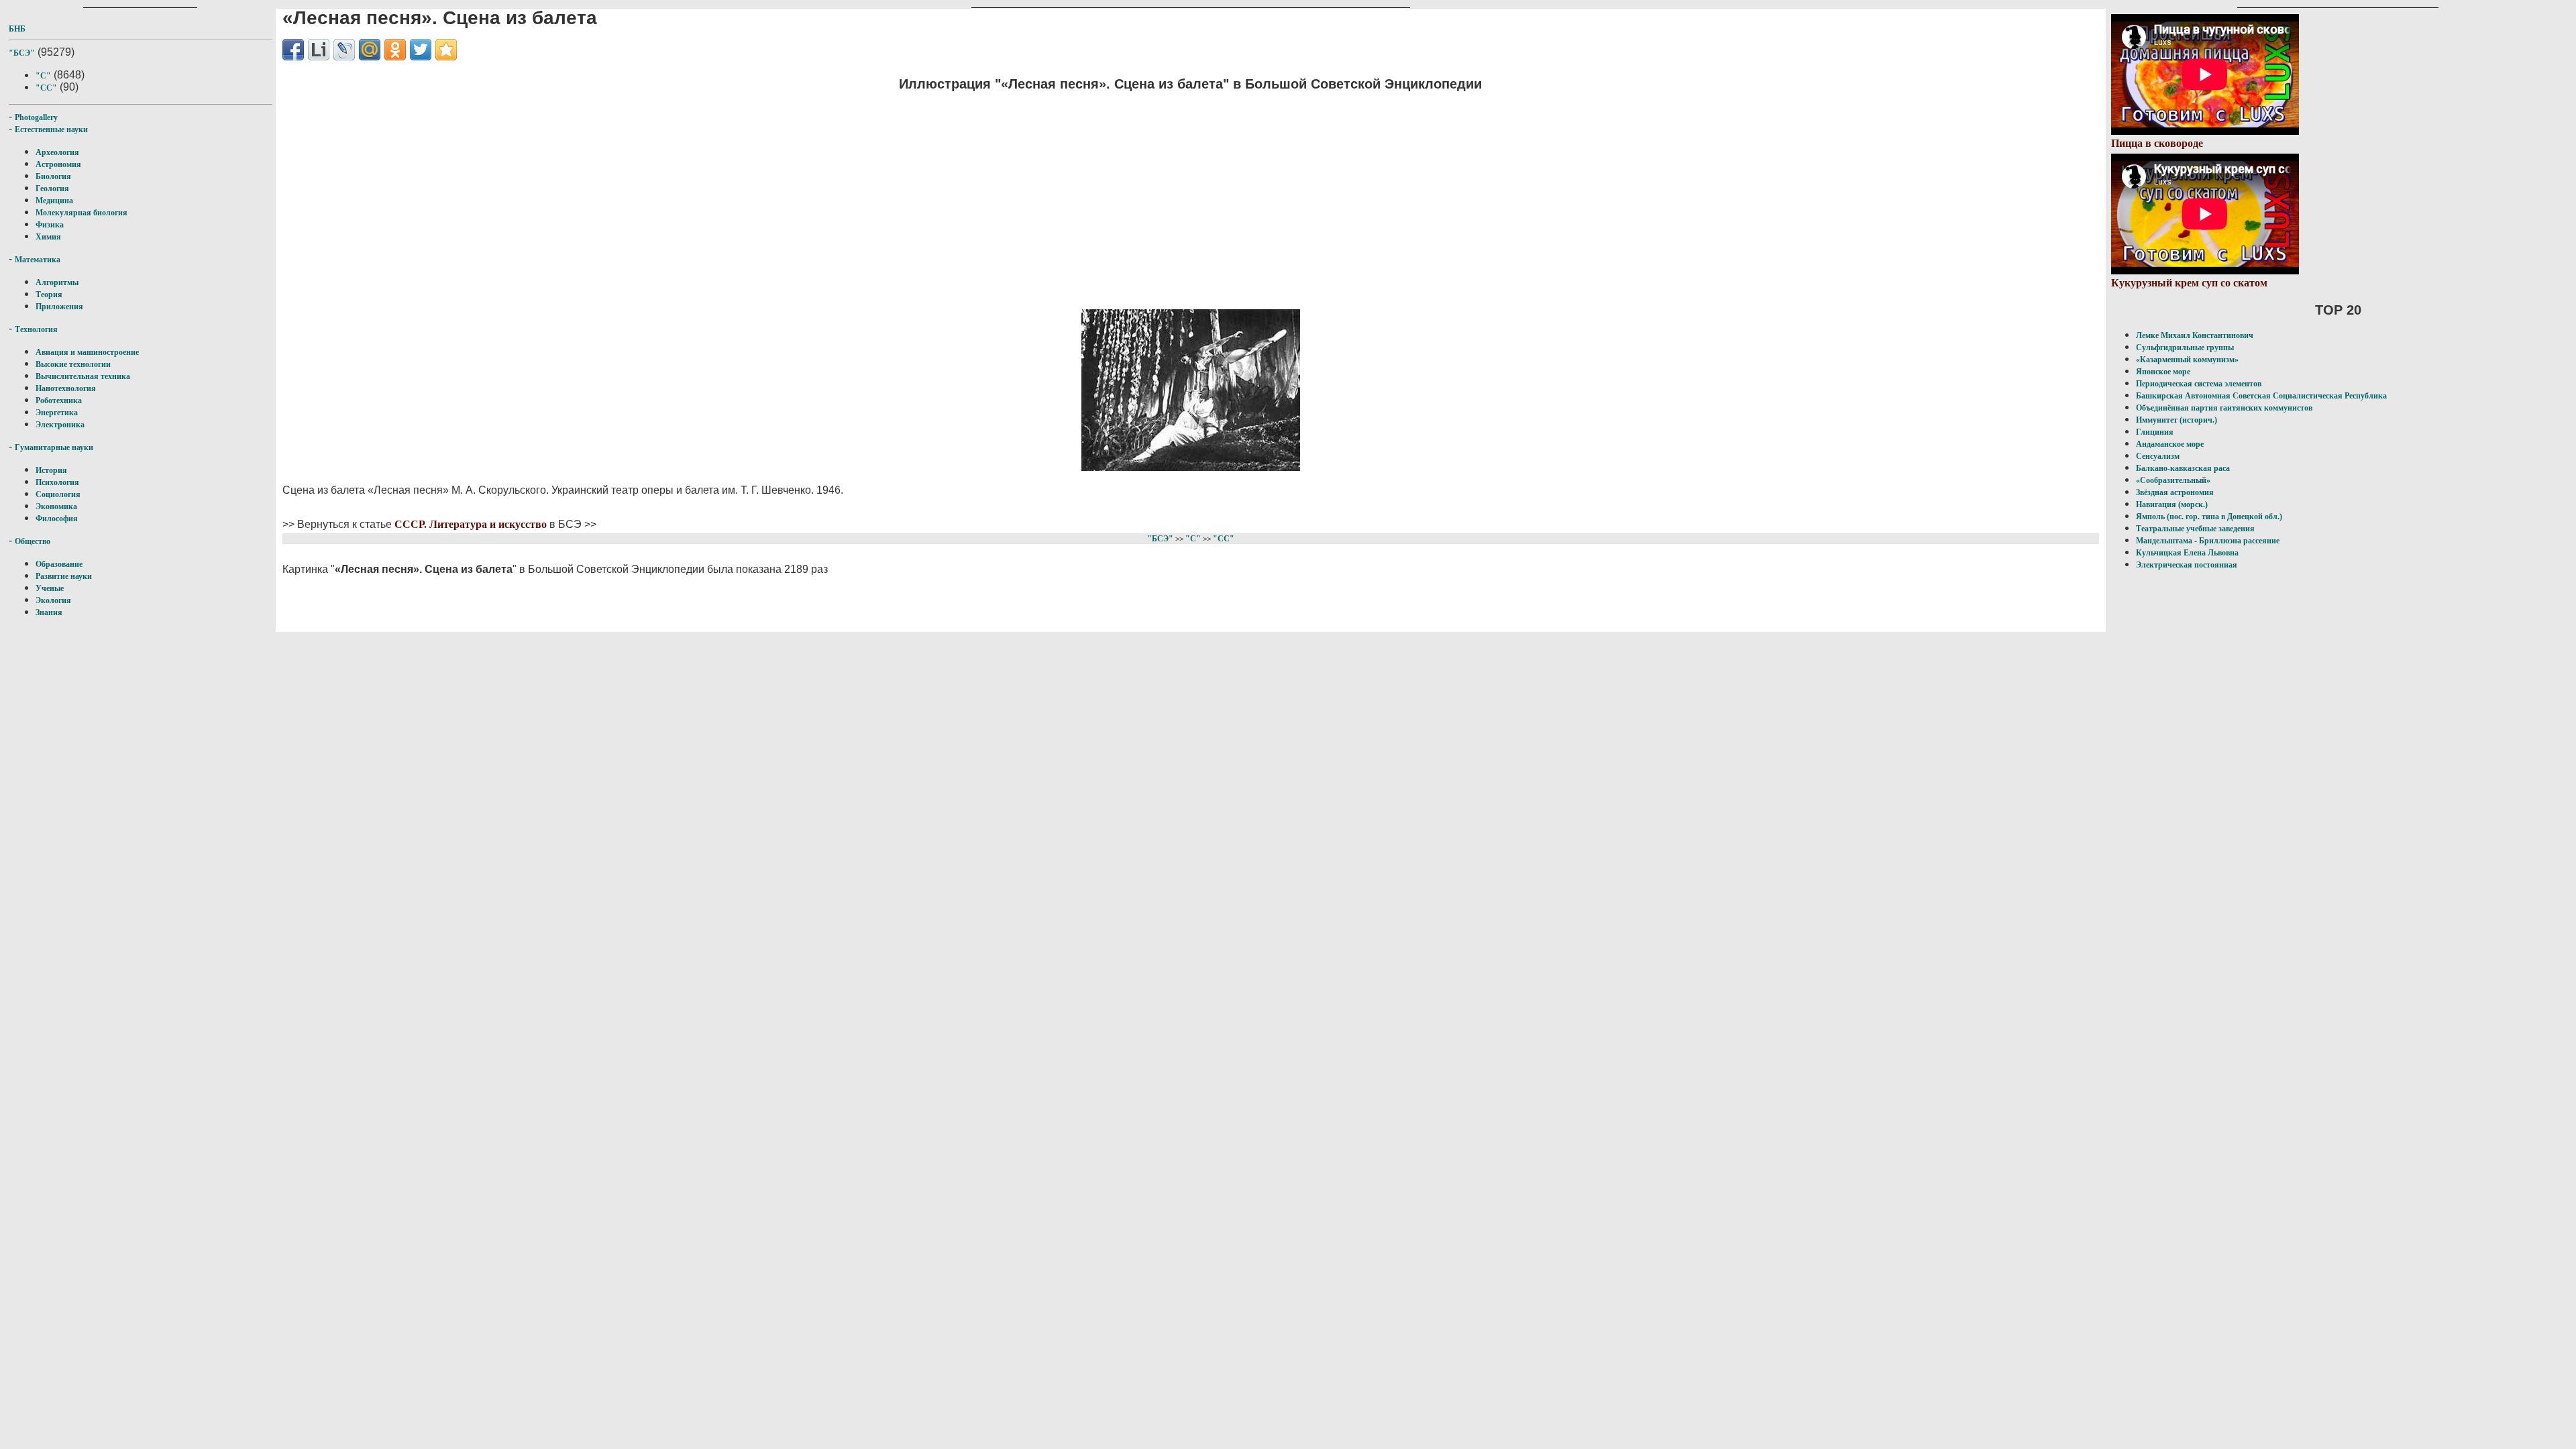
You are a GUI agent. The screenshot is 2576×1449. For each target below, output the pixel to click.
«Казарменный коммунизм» (2187, 360)
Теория (49, 294)
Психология (57, 482)
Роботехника (59, 400)
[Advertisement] (1191, 198)
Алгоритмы (57, 282)
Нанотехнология (66, 388)
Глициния (2155, 432)
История (51, 470)
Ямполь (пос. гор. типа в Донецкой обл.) (2209, 517)
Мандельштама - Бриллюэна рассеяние (2208, 541)
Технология (36, 329)
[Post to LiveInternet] (319, 50)
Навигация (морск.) (2172, 504)
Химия (48, 237)
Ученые (50, 588)
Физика (50, 225)
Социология (58, 494)
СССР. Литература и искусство (471, 524)
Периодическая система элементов (2199, 384)
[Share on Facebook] (293, 50)
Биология (53, 176)
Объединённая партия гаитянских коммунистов (2224, 408)
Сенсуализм (2158, 456)
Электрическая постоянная (2187, 565)
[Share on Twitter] (421, 50)
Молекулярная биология (82, 213)
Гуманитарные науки (54, 447)
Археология (57, 152)
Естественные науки (51, 129)
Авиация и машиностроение (87, 352)
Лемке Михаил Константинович (2195, 335)
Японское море (2163, 372)
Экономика (56, 506)
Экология (53, 600)
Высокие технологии (73, 364)
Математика (38, 260)
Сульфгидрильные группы (2185, 347)
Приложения (59, 307)
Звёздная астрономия (2175, 492)
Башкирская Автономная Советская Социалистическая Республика (2261, 396)
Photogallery (36, 117)
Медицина (54, 201)
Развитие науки (64, 576)
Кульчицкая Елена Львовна (2187, 553)
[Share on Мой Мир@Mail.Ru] (370, 50)
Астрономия (58, 164)
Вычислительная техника (83, 376)
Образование (59, 564)
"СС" (46, 88)
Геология (52, 189)
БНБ (17, 29)
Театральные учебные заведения (2195, 529)
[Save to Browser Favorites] (446, 50)
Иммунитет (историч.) (2177, 420)
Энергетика (57, 413)
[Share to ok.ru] (395, 50)
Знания (49, 612)
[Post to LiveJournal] (344, 50)
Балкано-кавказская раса (2183, 468)
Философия (57, 519)
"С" (43, 76)
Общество (33, 541)
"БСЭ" (22, 53)
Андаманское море (2170, 444)
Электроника (60, 425)
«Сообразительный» (2173, 480)
